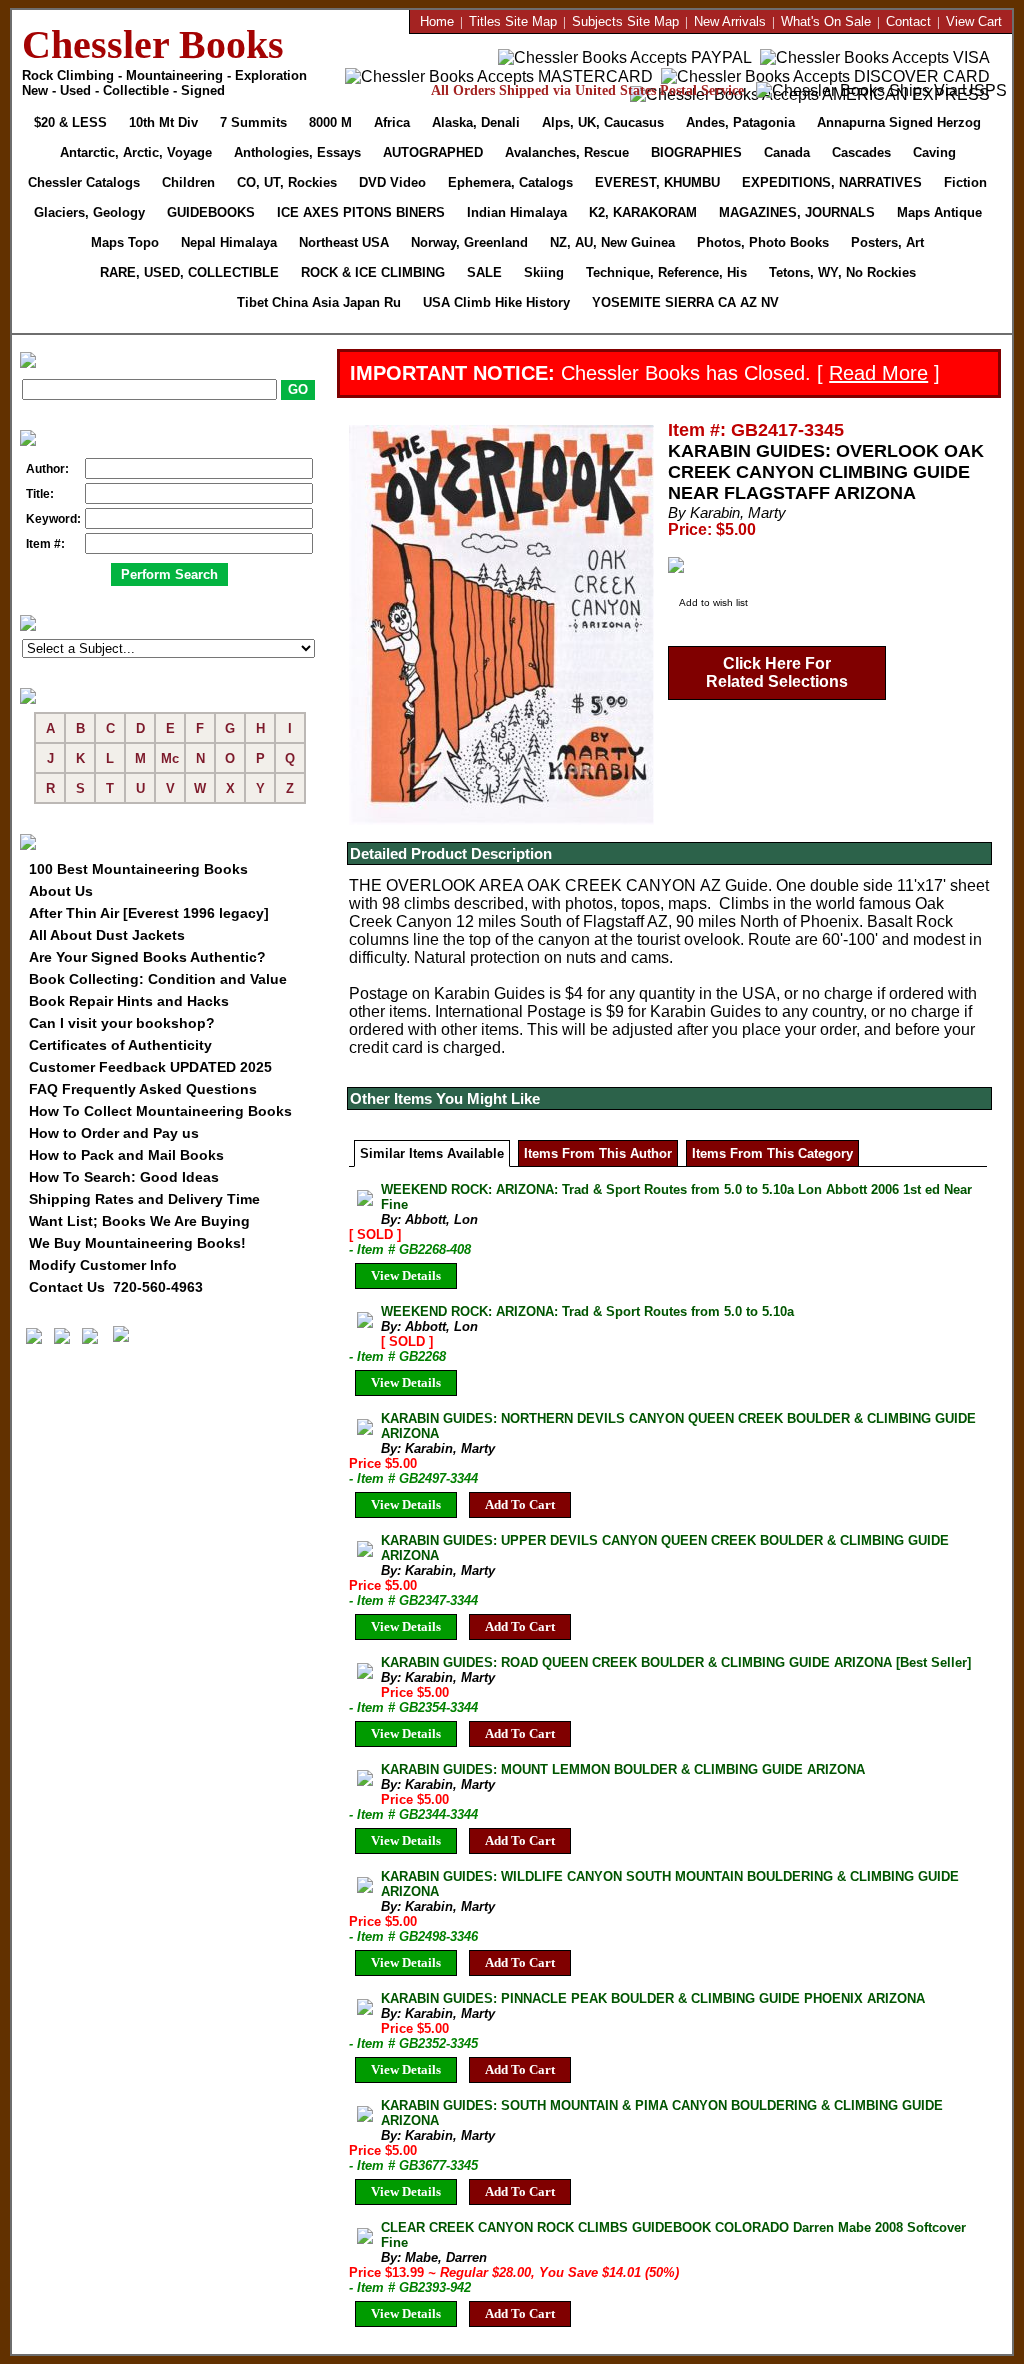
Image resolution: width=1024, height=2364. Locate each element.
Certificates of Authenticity (120, 1045)
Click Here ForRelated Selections (777, 672)
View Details (406, 1275)
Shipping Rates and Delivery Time (144, 1199)
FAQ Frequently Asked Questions (143, 1089)
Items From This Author (598, 1153)
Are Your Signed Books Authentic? (147, 957)
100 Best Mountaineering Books (138, 869)
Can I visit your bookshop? (122, 1023)
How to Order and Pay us (114, 1133)
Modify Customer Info (103, 1265)
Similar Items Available (432, 1153)
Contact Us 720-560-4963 (116, 1287)
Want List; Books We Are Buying (139, 1221)
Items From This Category (772, 1153)
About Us (61, 891)
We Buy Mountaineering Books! (137, 1243)
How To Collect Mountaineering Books (160, 1111)
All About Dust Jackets (107, 935)
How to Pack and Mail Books (126, 1155)
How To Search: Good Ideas (124, 1177)
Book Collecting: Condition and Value (158, 979)
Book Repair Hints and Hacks (129, 1001)
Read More (878, 373)
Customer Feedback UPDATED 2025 (150, 1067)
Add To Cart (520, 1504)
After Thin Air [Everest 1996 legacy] (149, 913)
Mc (170, 758)
